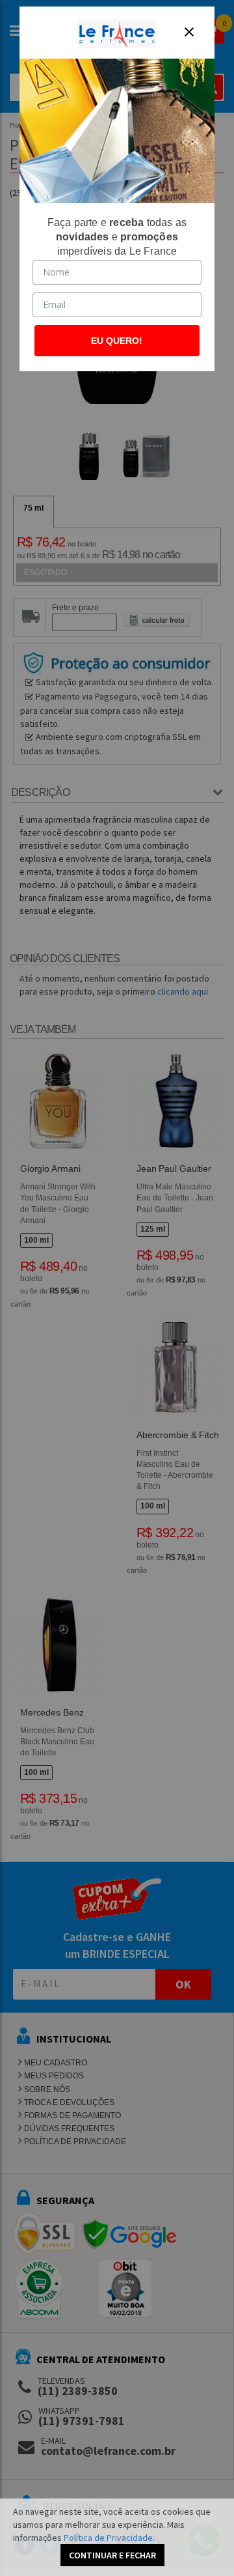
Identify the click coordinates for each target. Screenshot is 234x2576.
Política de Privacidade (108, 2538)
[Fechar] (189, 32)
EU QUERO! (117, 341)
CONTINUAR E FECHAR (112, 2555)
